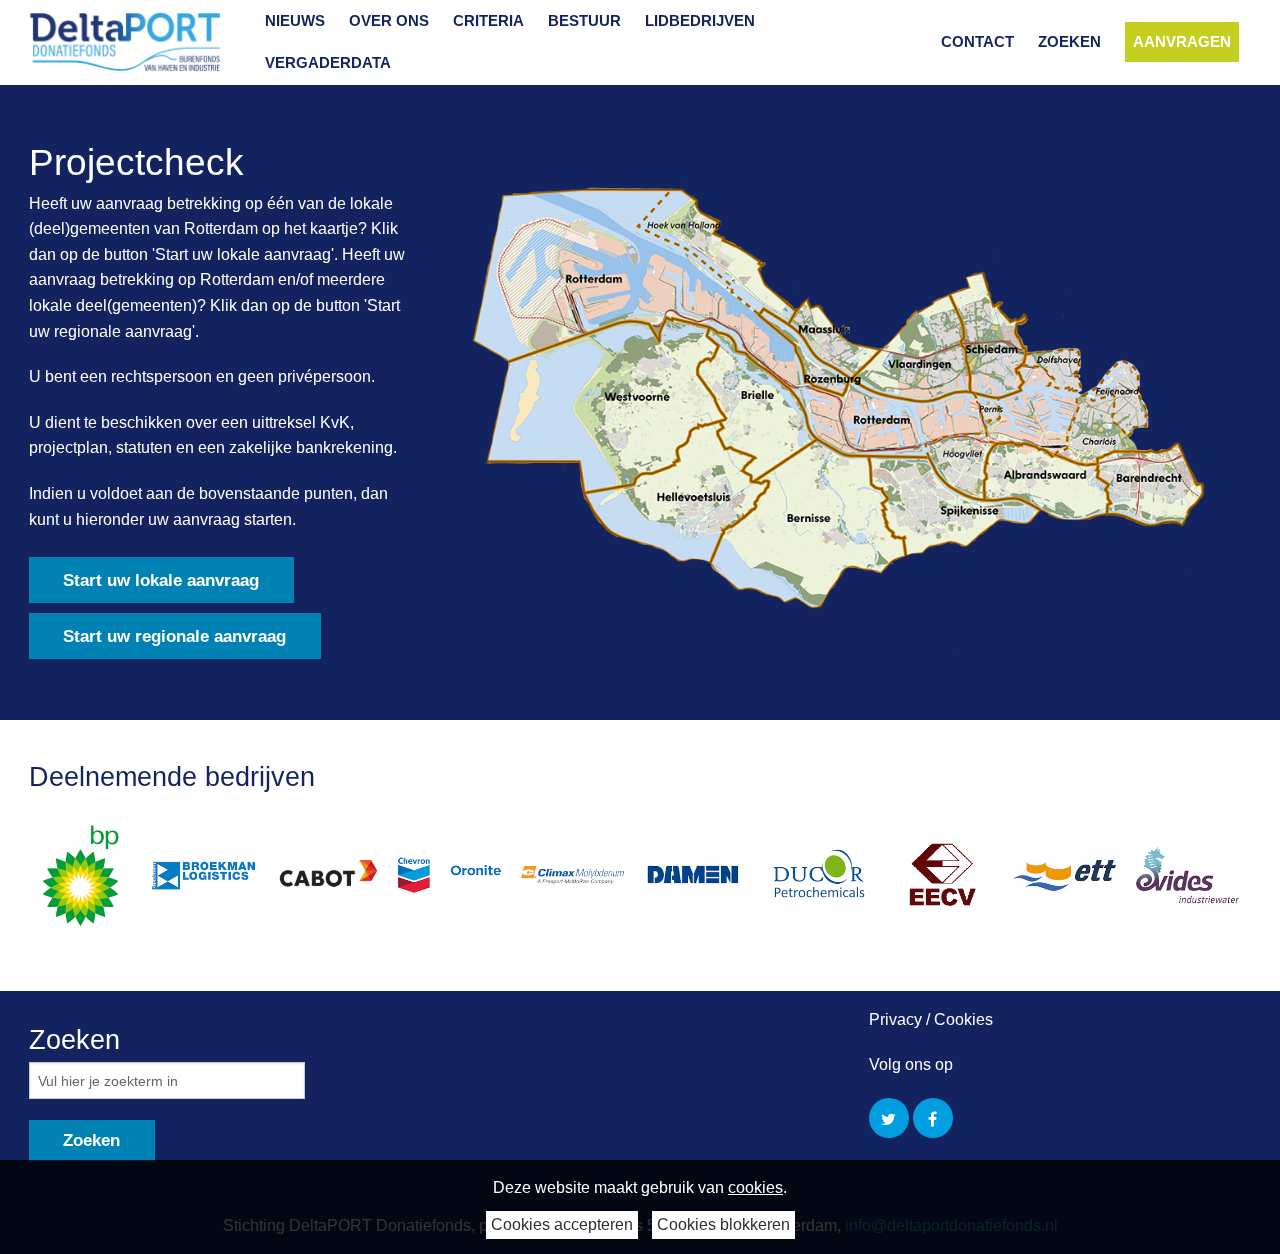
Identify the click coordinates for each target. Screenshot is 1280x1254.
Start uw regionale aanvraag (174, 636)
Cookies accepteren (562, 1224)
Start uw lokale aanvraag (161, 580)
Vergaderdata (328, 62)
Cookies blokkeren (723, 1224)
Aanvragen (1182, 41)
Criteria (488, 20)
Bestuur (584, 20)
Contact (977, 41)
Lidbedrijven (700, 20)
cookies (755, 1187)
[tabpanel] (90, 875)
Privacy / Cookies (931, 1019)
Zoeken (1069, 41)
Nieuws (295, 20)
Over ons (389, 20)
